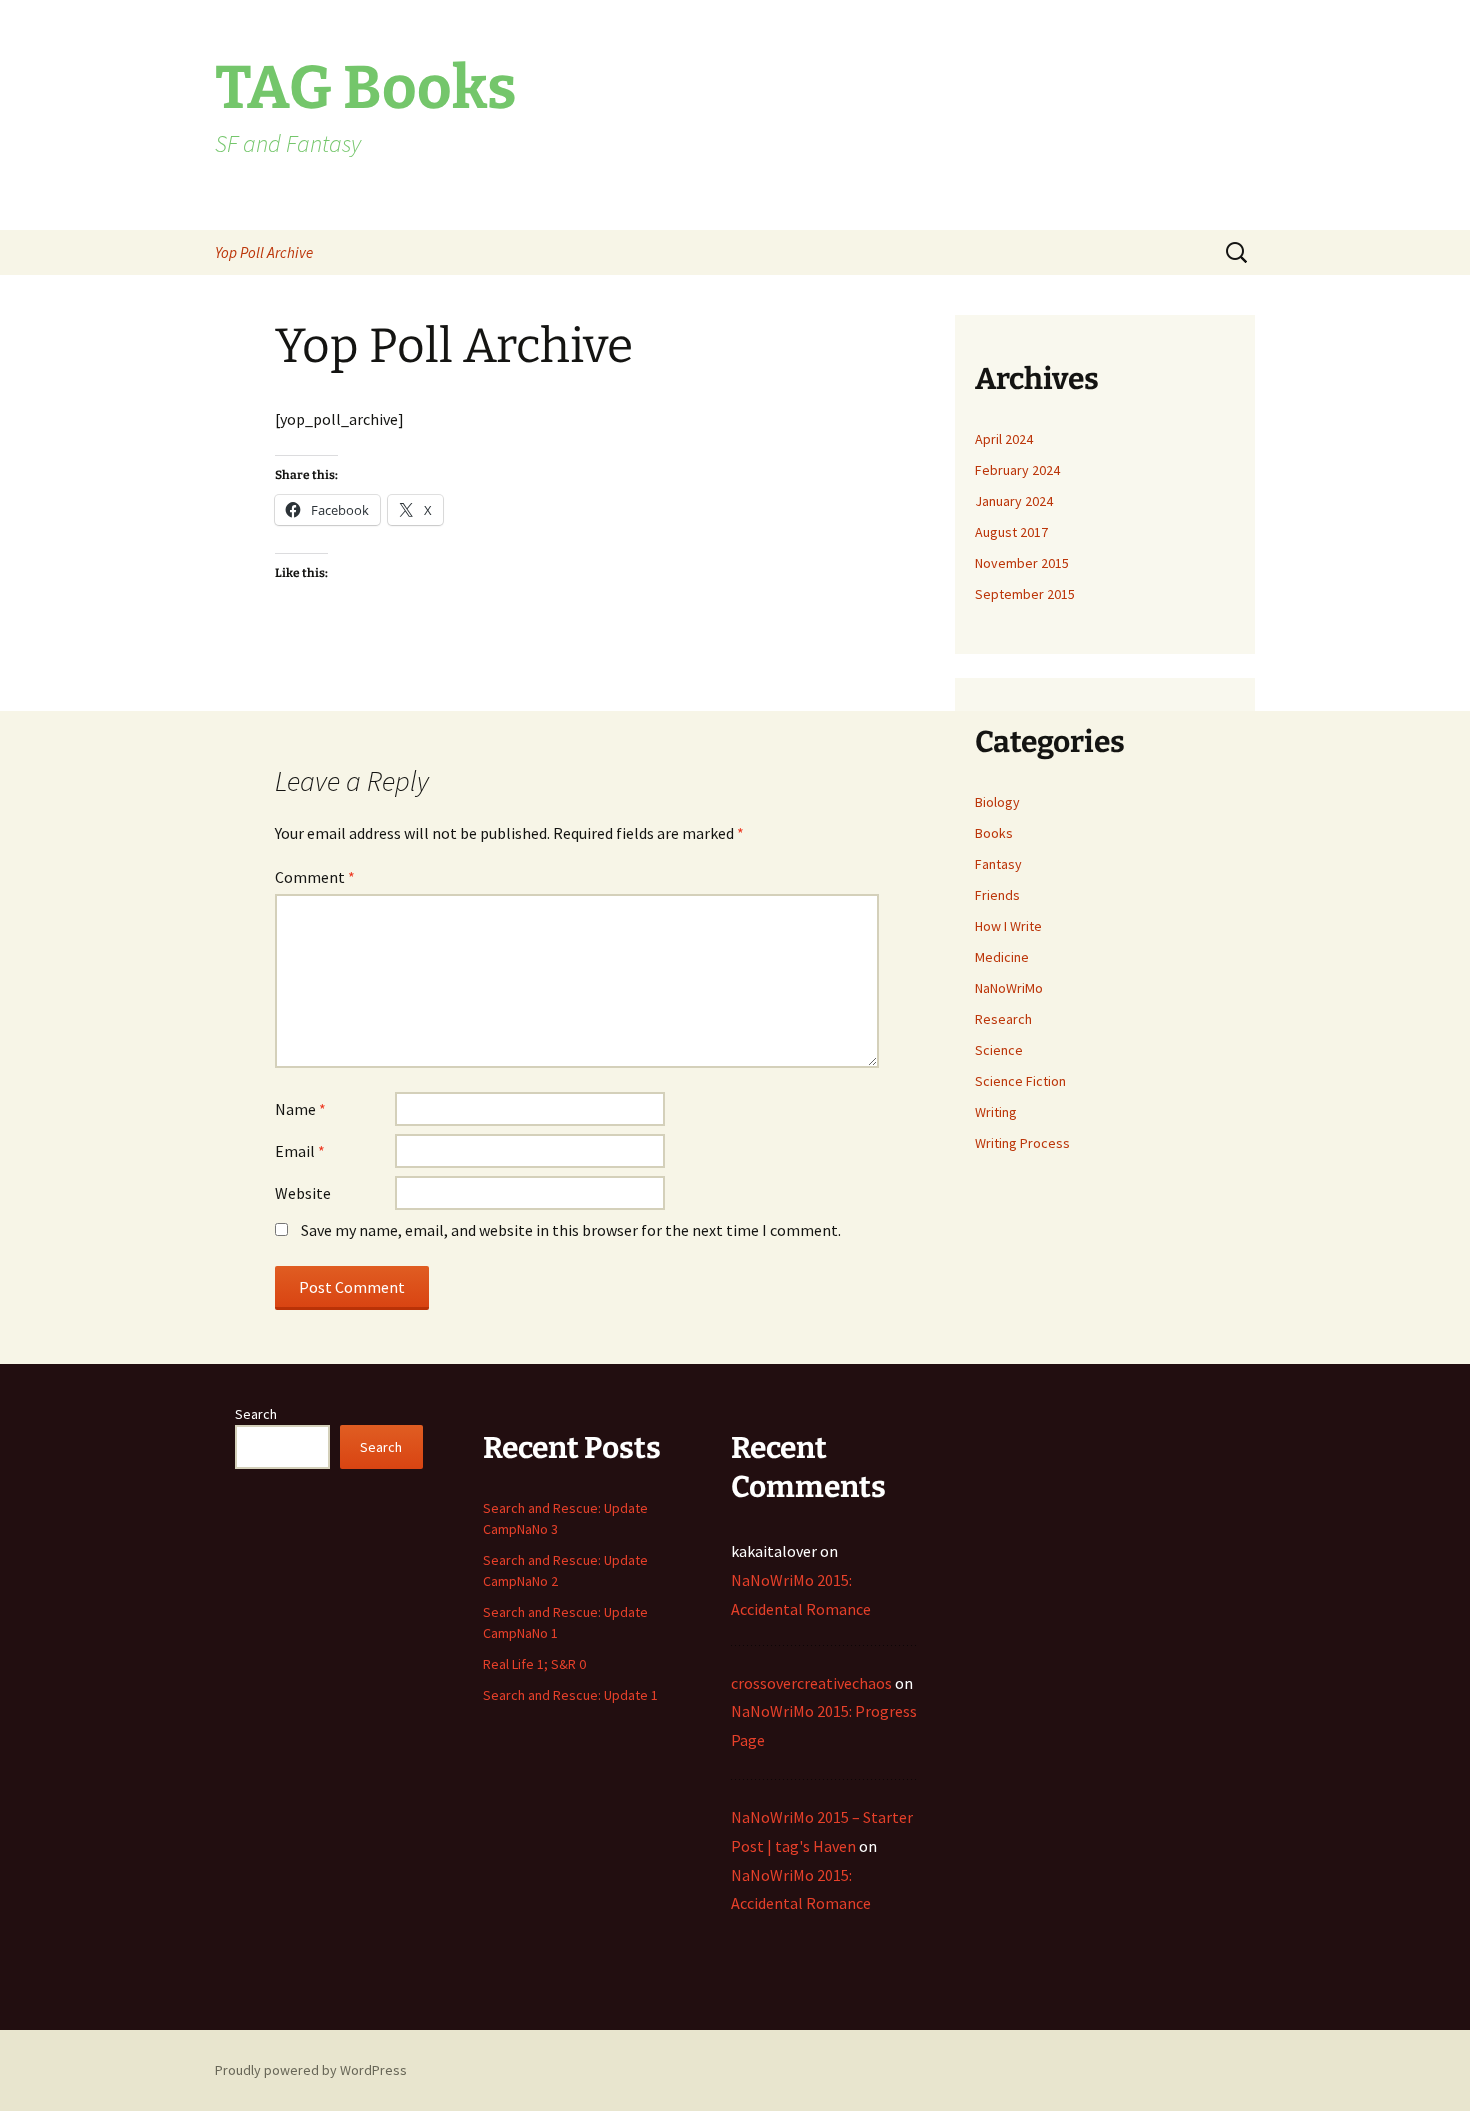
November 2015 (1022, 563)
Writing (996, 1112)
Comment (315, 877)
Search (256, 1414)
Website (303, 1193)
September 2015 (1025, 594)
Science (999, 1050)
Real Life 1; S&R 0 (534, 1664)
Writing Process (1022, 1143)
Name (300, 1109)
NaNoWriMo (1009, 988)
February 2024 (1017, 470)
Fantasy (998, 864)
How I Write (1008, 926)
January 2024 (1014, 501)
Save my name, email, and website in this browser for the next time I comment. (571, 1230)
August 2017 (1011, 532)
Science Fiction (1020, 1081)
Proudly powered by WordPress (311, 2070)
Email (300, 1151)
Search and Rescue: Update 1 (570, 1695)
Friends (997, 895)
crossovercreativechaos (811, 1683)
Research (1003, 1019)
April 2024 (1004, 439)
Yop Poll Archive (264, 252)
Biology (997, 802)
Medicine (1002, 957)
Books (994, 833)
